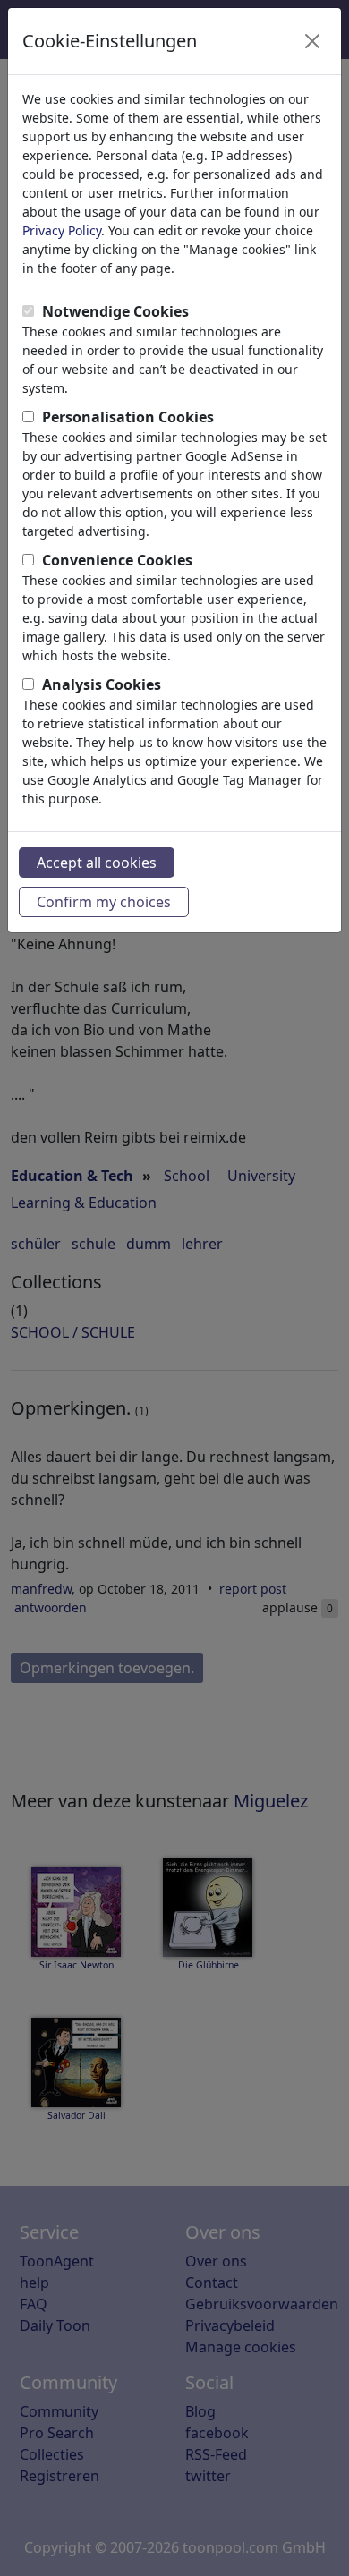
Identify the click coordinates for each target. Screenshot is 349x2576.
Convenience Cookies (117, 560)
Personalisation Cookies (128, 417)
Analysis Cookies (102, 684)
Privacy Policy (62, 230)
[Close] (312, 41)
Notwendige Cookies (115, 311)
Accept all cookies (97, 863)
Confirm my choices (104, 902)
